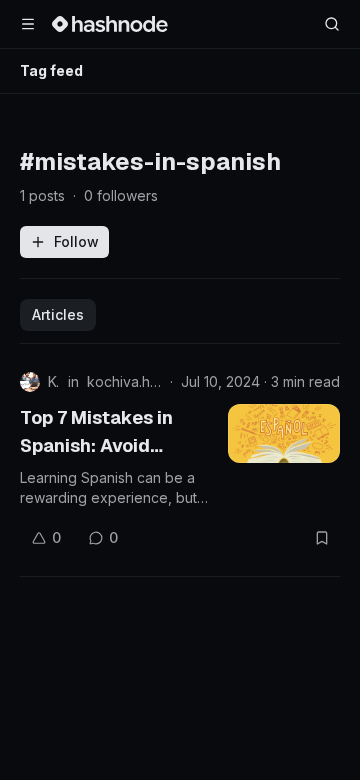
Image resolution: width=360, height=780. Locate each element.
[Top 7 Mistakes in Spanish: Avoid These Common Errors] (284, 433)
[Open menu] (28, 24)
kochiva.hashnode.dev (124, 381)
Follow (76, 241)
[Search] (332, 24)
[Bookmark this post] (322, 538)
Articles (58, 314)
